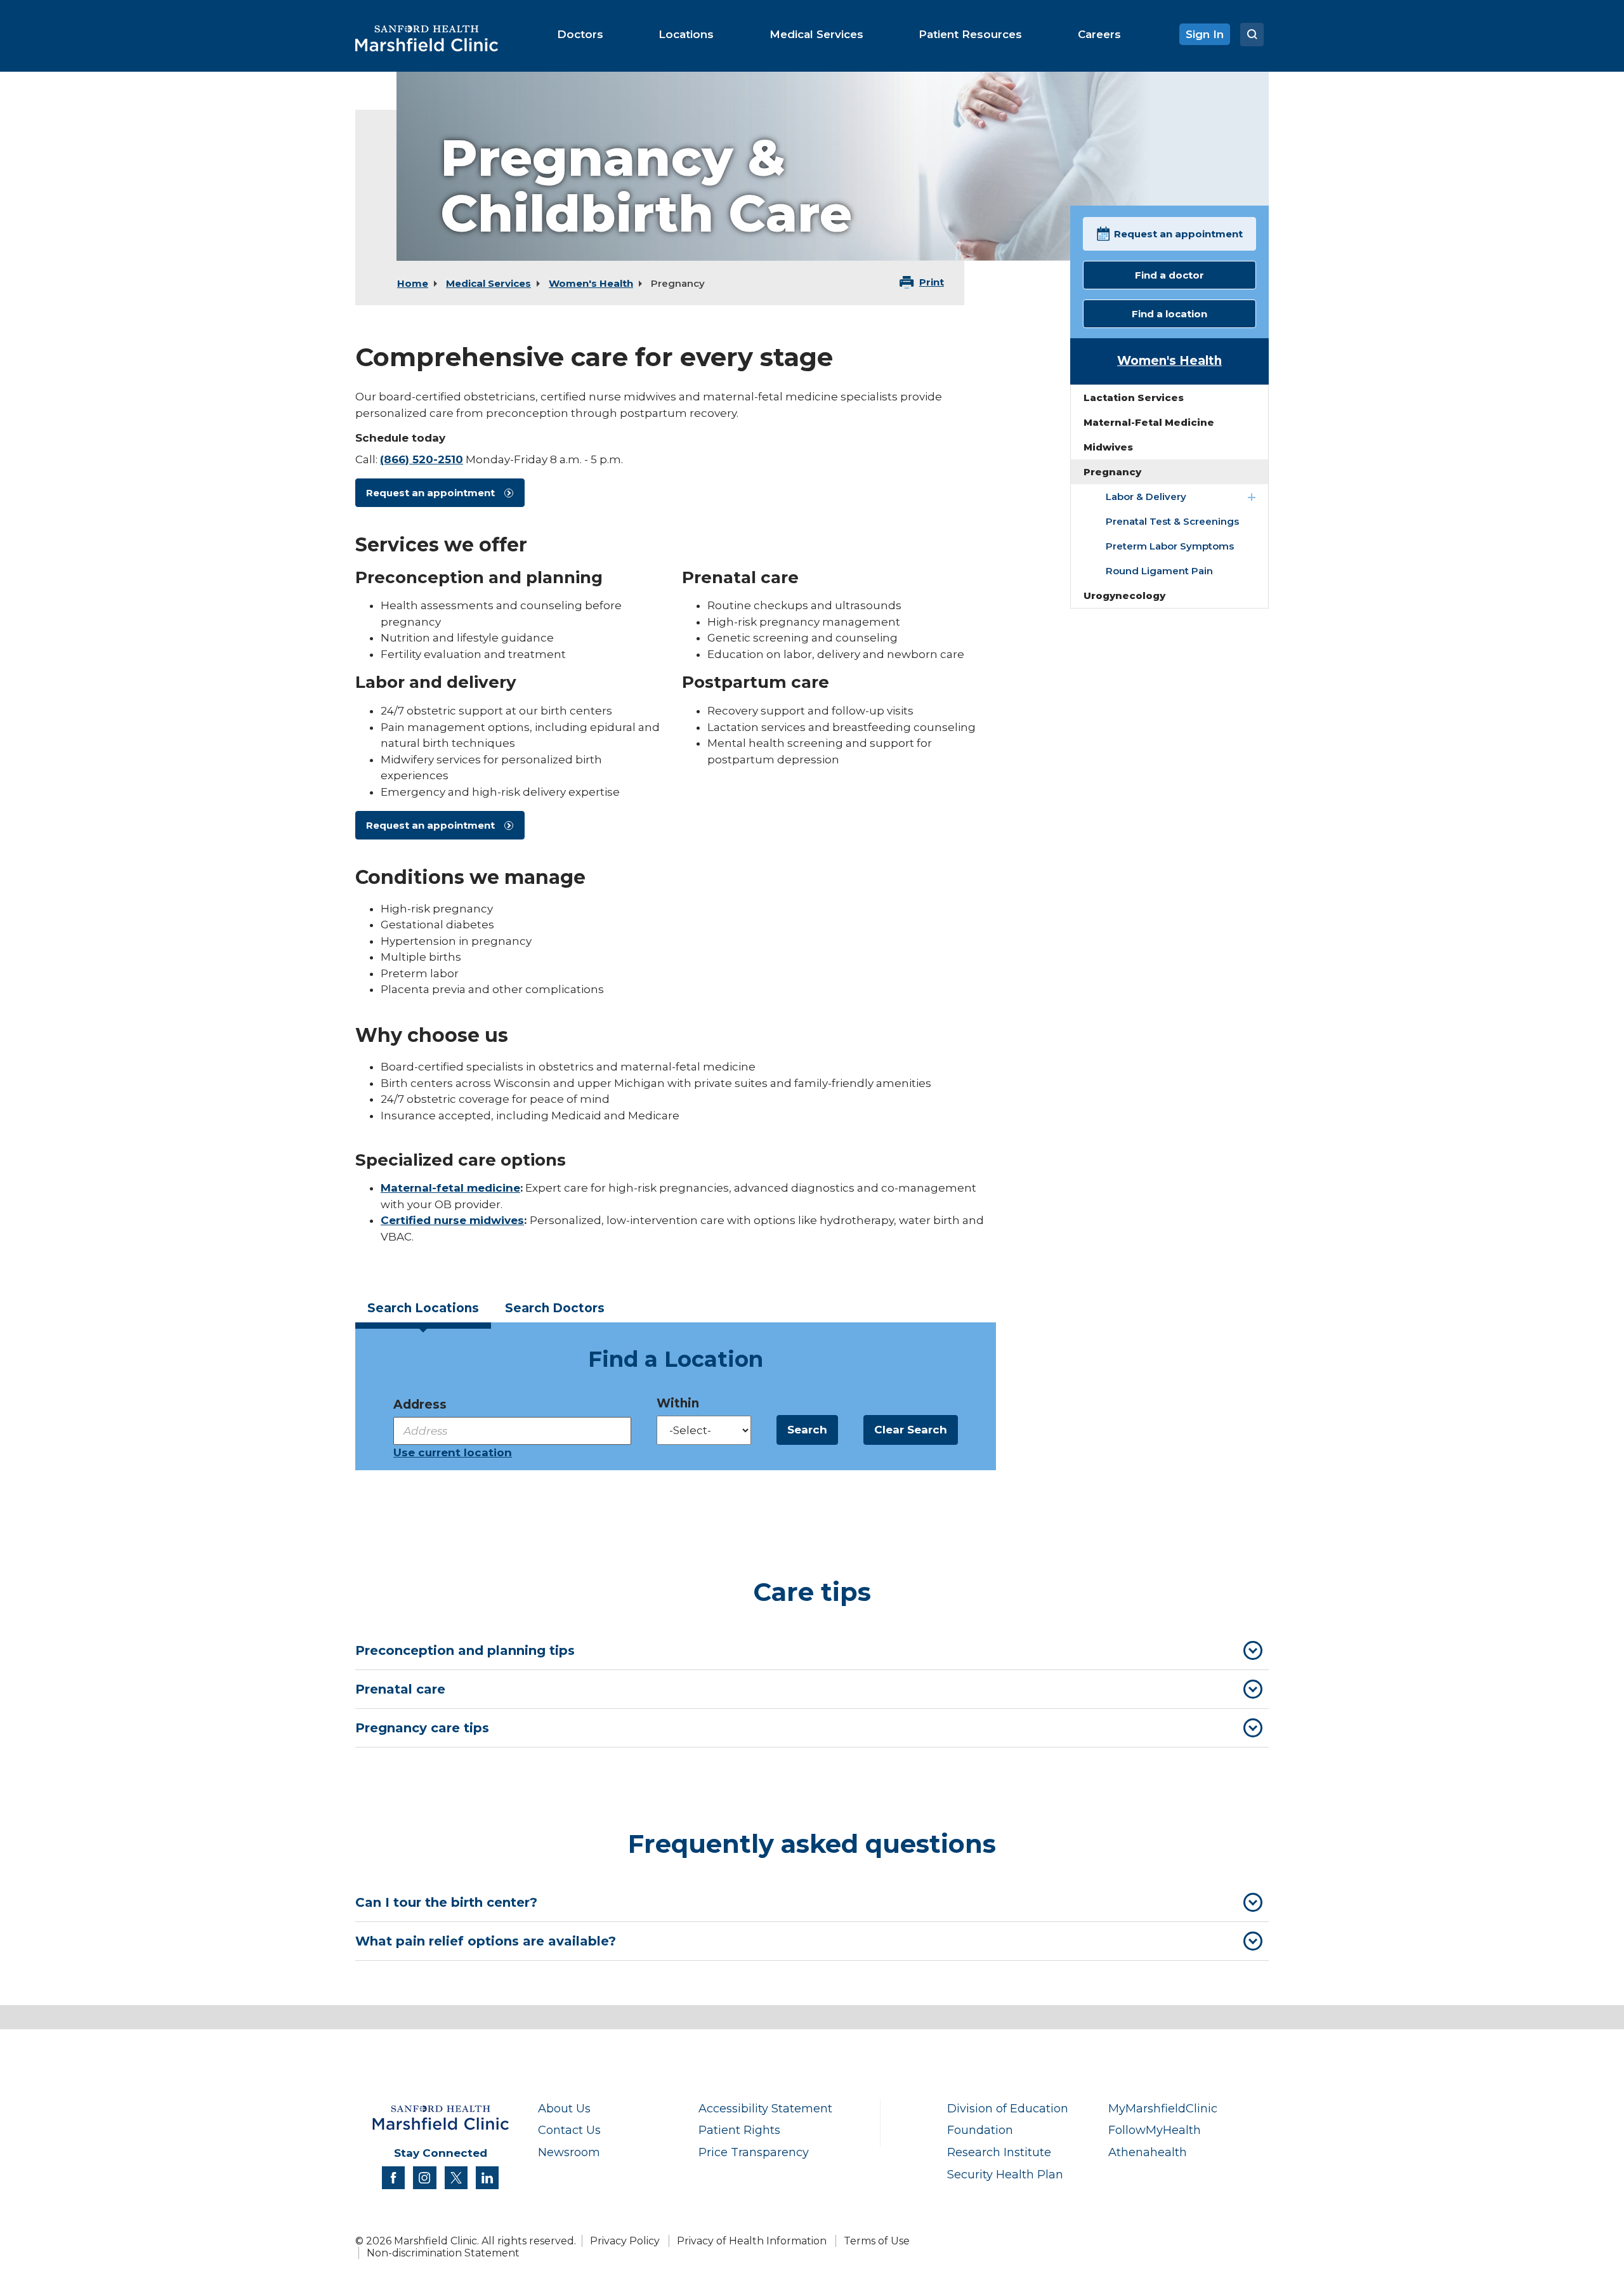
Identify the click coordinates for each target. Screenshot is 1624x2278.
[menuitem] (580, 34)
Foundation (980, 2130)
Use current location (453, 1452)
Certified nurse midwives (452, 1220)
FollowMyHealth (1155, 2130)
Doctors (555, 1308)
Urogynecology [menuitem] (1124, 596)
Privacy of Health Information (752, 2241)
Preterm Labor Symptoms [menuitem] (1170, 546)
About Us (564, 2108)
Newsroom (569, 2152)
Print (932, 282)
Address (420, 1405)
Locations (423, 1308)
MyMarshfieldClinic (1163, 2108)
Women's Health (591, 283)
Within (678, 1403)
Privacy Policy (625, 2241)
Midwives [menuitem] (1108, 447)
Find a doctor (1169, 275)
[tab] (423, 1312)
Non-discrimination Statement (443, 2253)
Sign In (1205, 34)
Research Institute (999, 2152)
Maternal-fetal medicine (450, 1188)
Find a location (1169, 314)
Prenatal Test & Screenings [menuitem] (1172, 521)
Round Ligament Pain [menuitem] (1159, 571)
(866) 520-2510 (422, 459)
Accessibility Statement (765, 2108)
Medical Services (488, 283)
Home (413, 283)
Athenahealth (1148, 2152)
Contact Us (569, 2130)
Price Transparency (754, 2152)
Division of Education (1008, 2108)
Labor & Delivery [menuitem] (1146, 497)
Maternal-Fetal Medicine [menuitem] (1149, 422)
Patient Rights (739, 2130)
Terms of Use (877, 2241)
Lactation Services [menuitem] (1134, 398)
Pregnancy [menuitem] (1112, 472)
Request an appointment (430, 493)
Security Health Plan (1005, 2174)
